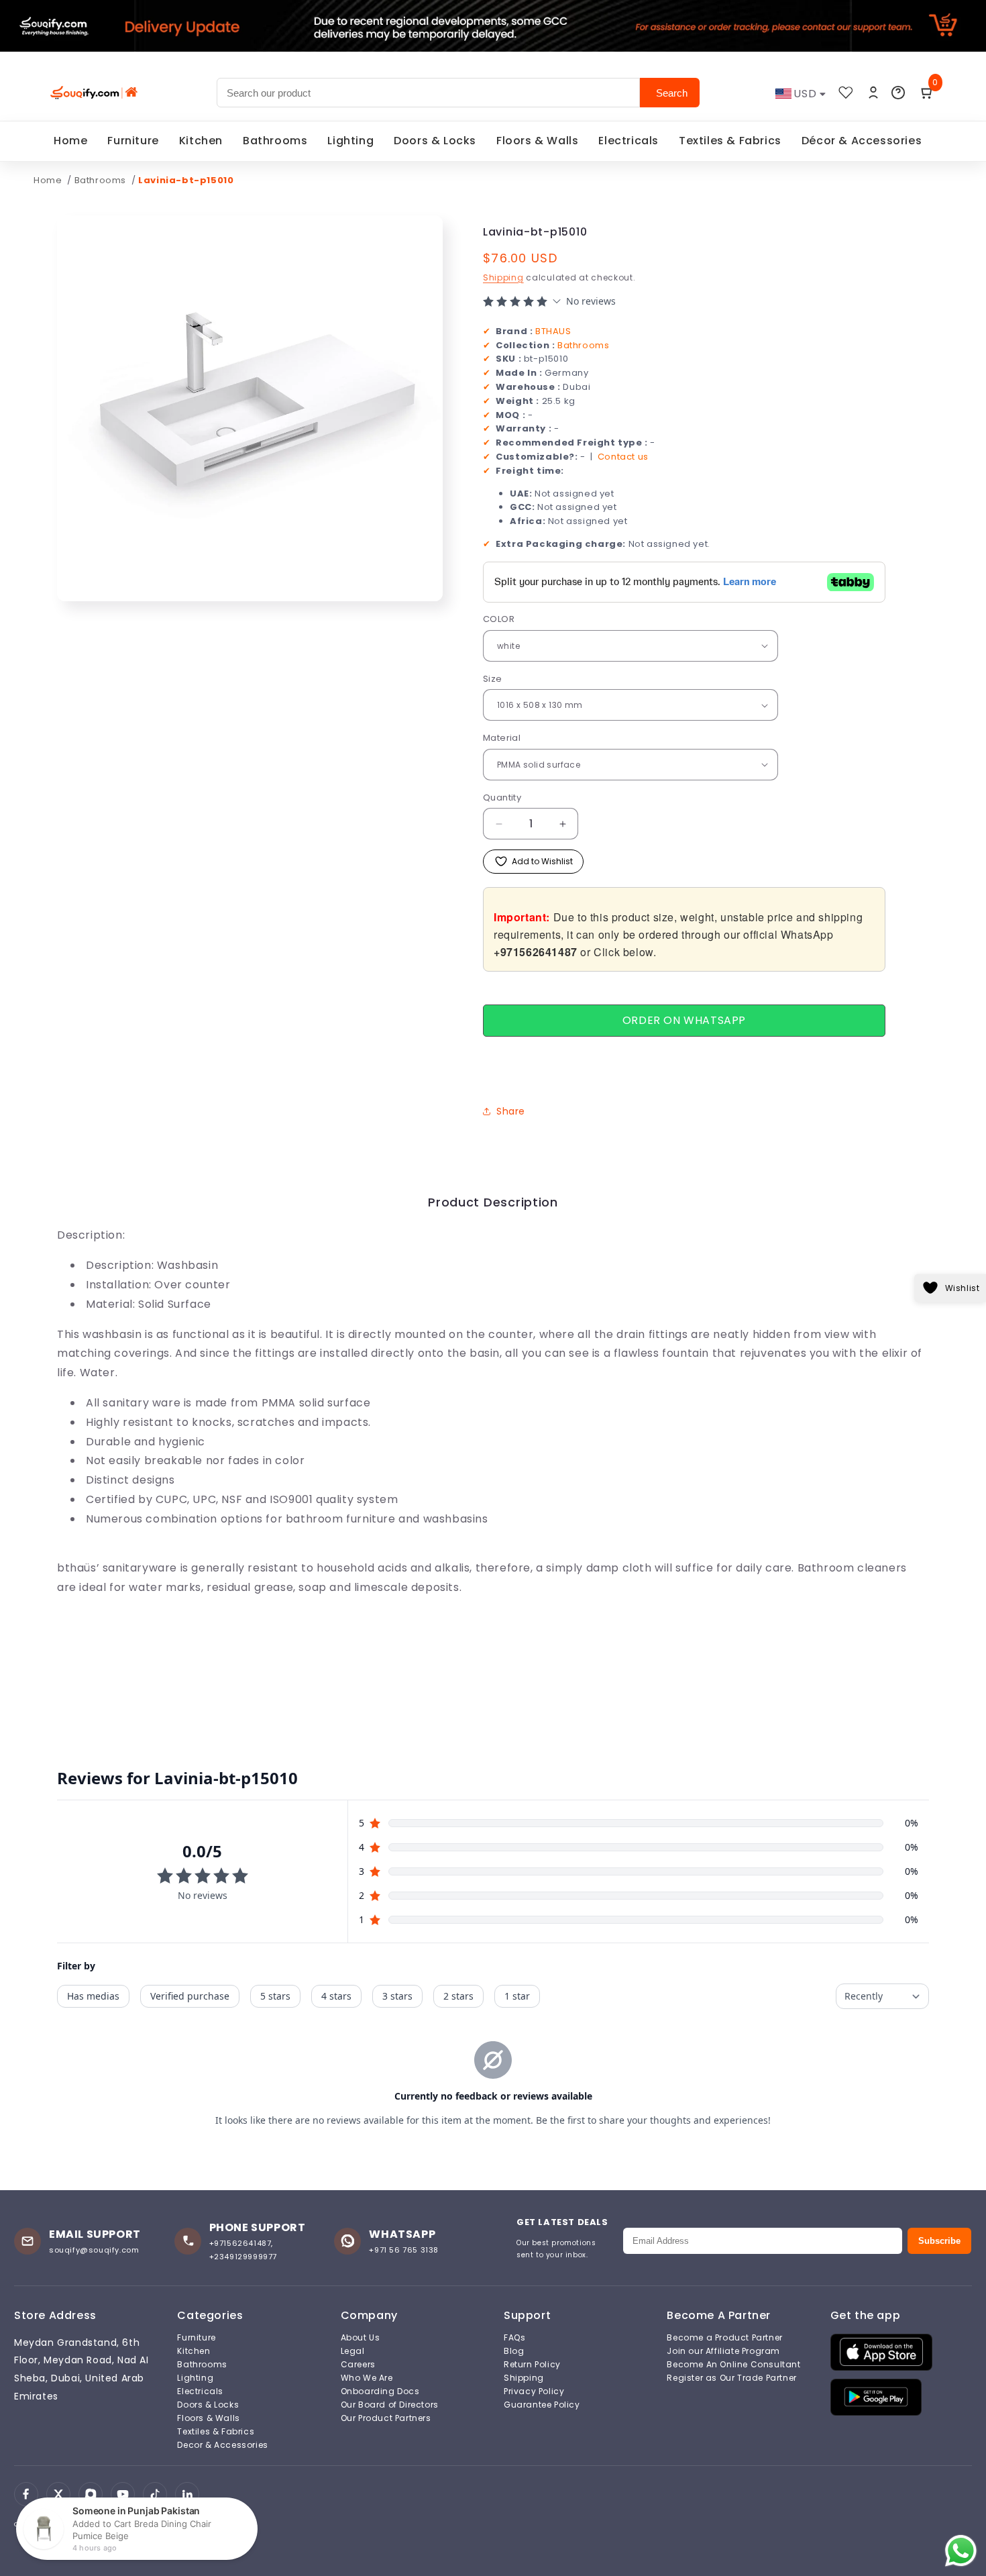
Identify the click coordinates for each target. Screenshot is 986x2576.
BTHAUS (553, 331)
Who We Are (367, 2378)
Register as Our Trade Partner (731, 2378)
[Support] (898, 93)
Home (70, 141)
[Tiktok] (155, 2494)
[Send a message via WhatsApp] (961, 2551)
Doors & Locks (435, 141)
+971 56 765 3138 (404, 2250)
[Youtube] (123, 2494)
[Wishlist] (846, 93)
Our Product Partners (386, 2418)
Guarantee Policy (542, 2405)
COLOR (499, 619)
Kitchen (201, 141)
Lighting (350, 141)
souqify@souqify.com (94, 2250)
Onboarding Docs (380, 2391)
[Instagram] (91, 2494)
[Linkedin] (187, 2494)
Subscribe (939, 2241)
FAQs (514, 2338)
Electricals (628, 141)
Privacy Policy (534, 2391)
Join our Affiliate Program (723, 2351)
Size (493, 679)
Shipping (503, 277)
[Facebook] (26, 2494)
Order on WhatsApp (684, 1020)
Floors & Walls (537, 141)
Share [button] (511, 1111)
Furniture (133, 141)
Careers (358, 2365)
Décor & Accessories (862, 141)
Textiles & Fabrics (730, 141)
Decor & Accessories (222, 2445)
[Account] (873, 93)
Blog (514, 2351)
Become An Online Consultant (733, 2365)
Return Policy (532, 2365)
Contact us (623, 457)
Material (502, 738)
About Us (361, 2338)
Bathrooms (275, 141)
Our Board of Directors (390, 2405)
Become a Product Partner (724, 2338)
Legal (353, 2351)
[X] (58, 2494)
